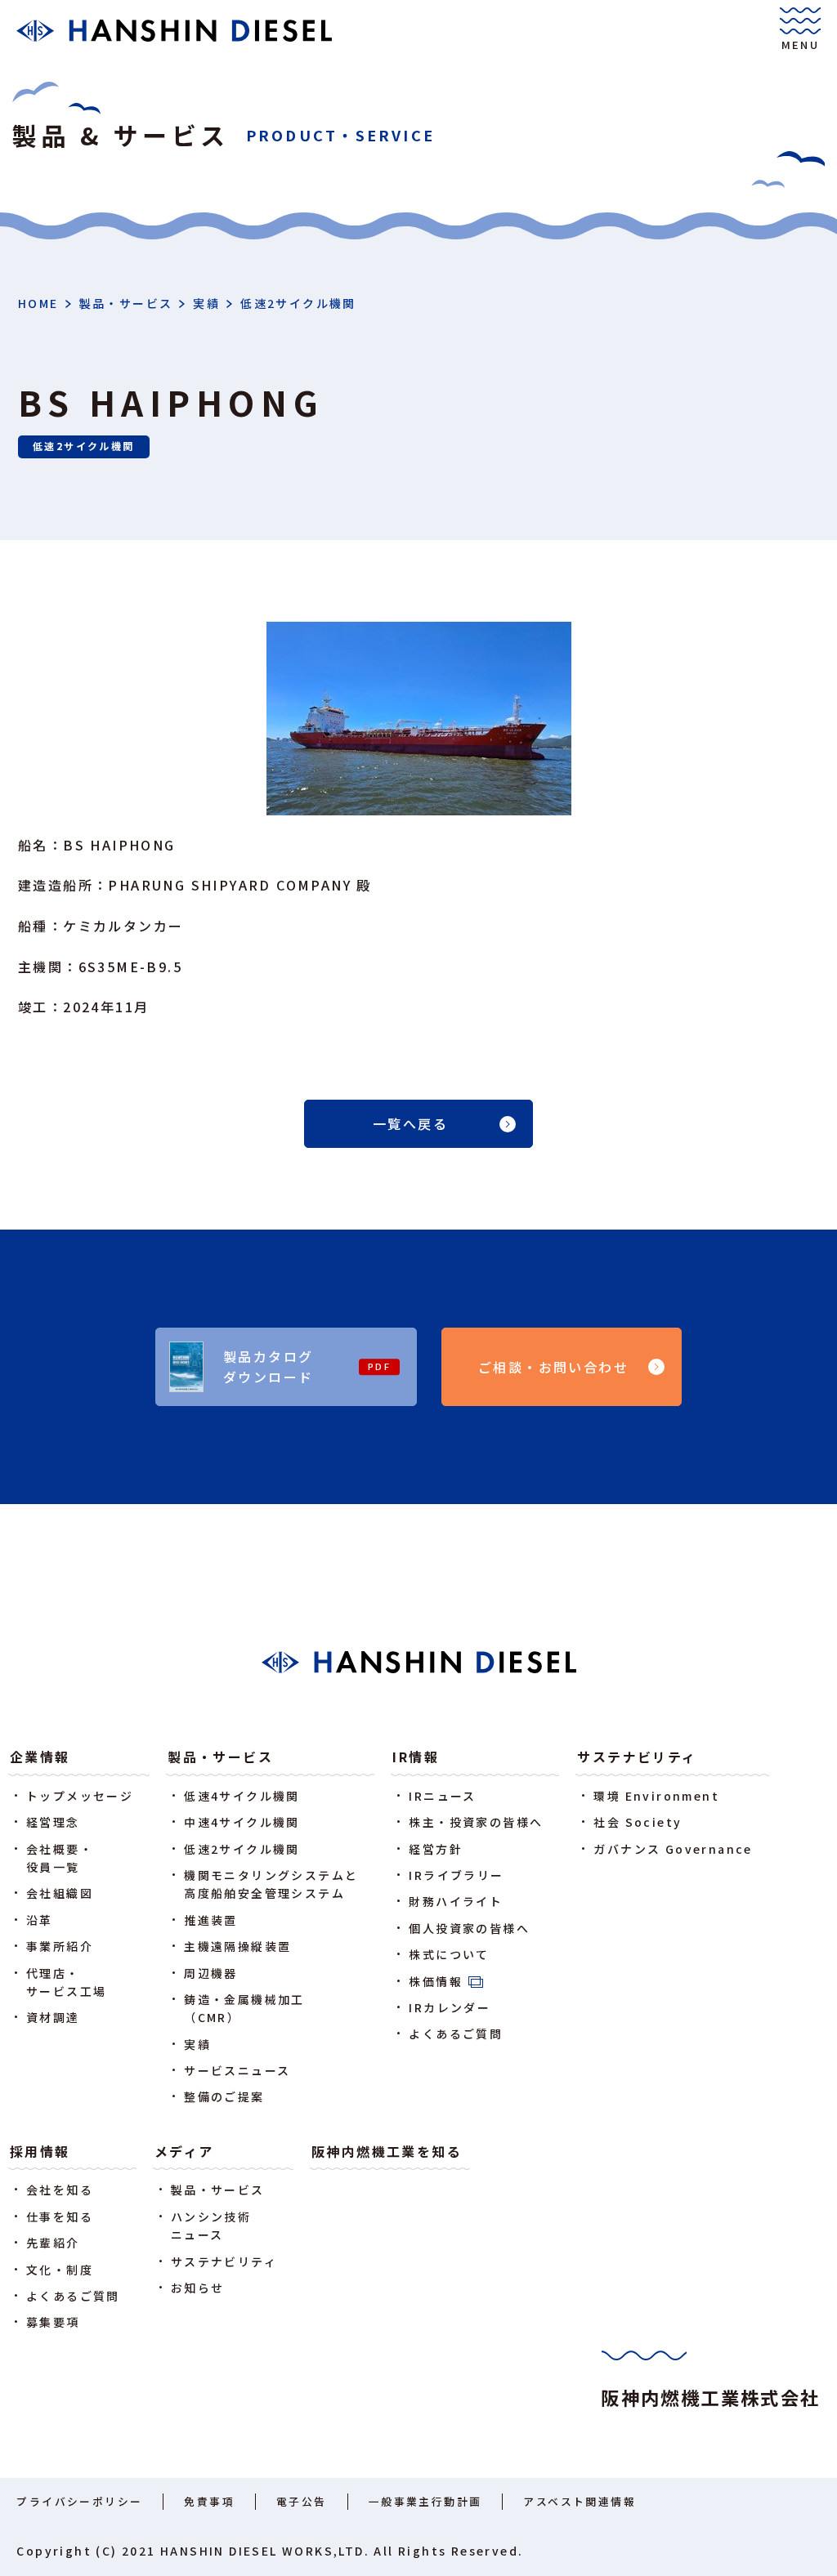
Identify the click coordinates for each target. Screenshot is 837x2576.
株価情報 (436, 1981)
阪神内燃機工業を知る (387, 2151)
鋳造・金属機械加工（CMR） (244, 2008)
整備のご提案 (224, 2096)
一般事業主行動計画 (425, 2501)
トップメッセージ (80, 1796)
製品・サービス (126, 303)
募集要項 (53, 2322)
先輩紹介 (53, 2243)
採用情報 (40, 2151)
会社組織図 (60, 1893)
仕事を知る (60, 2217)
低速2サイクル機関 (298, 303)
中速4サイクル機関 (242, 1822)
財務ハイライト (456, 1901)
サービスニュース (237, 2070)
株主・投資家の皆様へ (476, 1822)
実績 (206, 303)
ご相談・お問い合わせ (553, 1367)
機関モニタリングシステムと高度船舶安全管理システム (271, 1884)
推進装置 (211, 1920)
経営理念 (53, 1822)
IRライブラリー (456, 1875)
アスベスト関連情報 (580, 2501)
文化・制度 (60, 2270)
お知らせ (198, 2288)
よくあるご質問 (456, 2034)
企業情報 (40, 1757)
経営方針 (436, 1849)
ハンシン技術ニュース (211, 2226)
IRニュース (442, 1796)
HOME (38, 303)
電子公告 (302, 2501)
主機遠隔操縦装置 (237, 1946)
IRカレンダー (450, 2007)
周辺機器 (211, 1973)
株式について (449, 1954)
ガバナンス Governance (673, 1849)
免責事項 (209, 2501)
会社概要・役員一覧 (60, 1858)
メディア (184, 2151)
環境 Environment (656, 1796)
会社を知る (60, 2190)
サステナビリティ (637, 1757)
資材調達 (53, 2017)
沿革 (40, 1920)
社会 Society (638, 1822)
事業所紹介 (60, 1946)
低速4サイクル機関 (242, 1796)
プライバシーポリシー (79, 2501)
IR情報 (416, 1757)
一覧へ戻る (410, 1123)
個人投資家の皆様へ (469, 1928)
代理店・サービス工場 (66, 1982)
